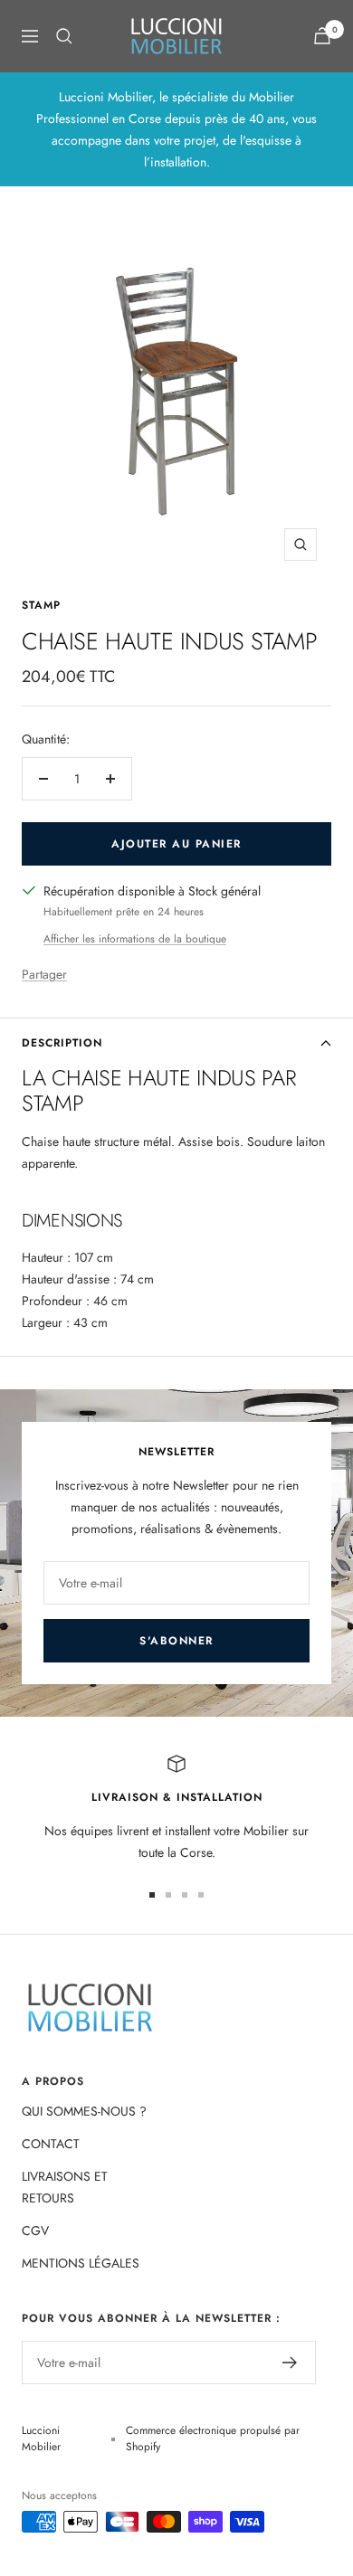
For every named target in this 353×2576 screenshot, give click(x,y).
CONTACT (51, 2144)
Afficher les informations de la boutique (135, 939)
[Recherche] (64, 36)
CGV (35, 2230)
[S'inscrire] (290, 2363)
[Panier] (322, 36)
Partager (44, 974)
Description (62, 1043)
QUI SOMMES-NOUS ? (84, 2111)
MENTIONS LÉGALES (81, 2263)
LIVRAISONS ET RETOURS (65, 2187)
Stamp (41, 605)
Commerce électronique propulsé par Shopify (213, 2439)
